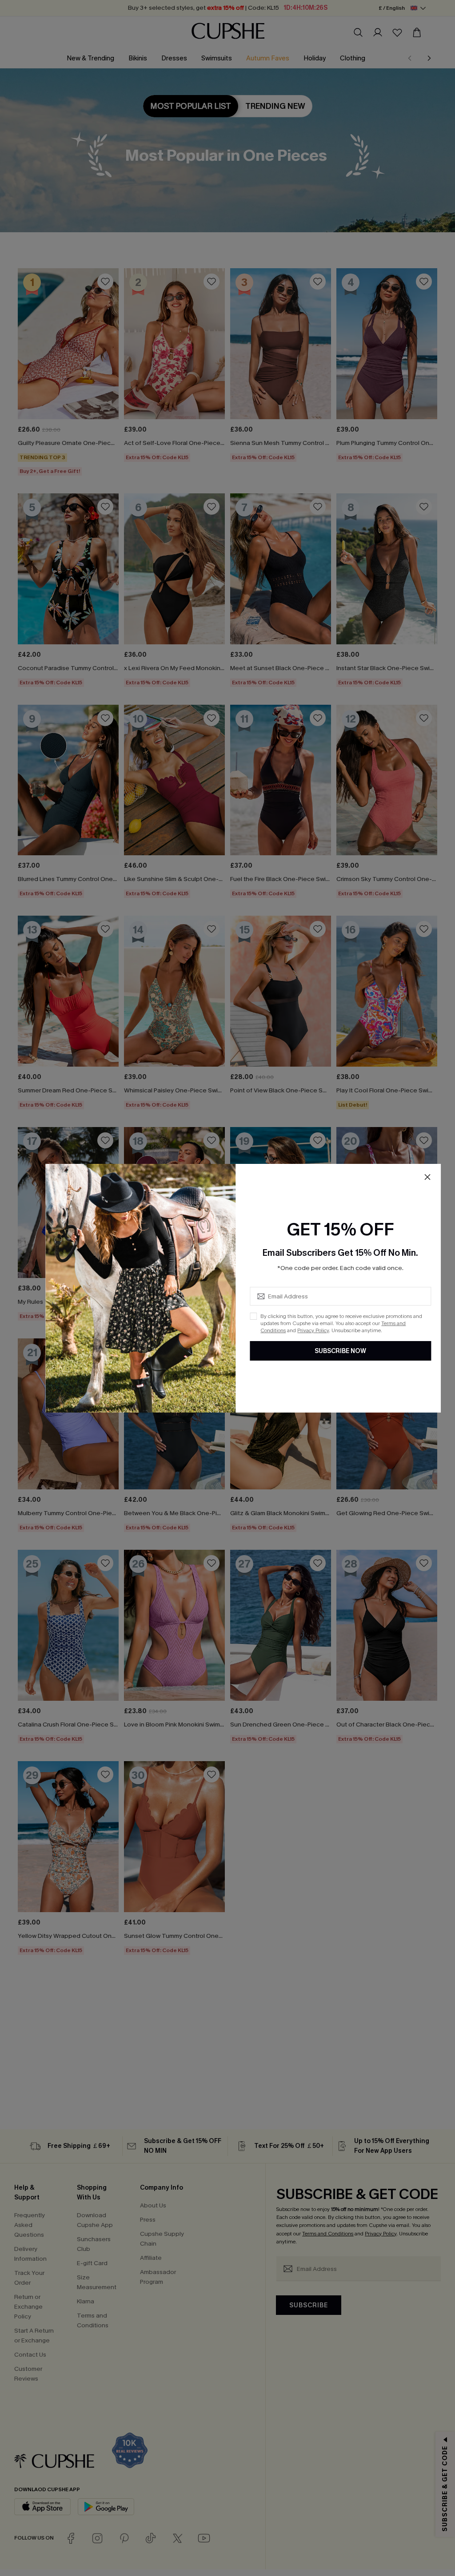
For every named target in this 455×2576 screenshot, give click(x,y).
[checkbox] (253, 1316)
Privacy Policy (313, 1330)
